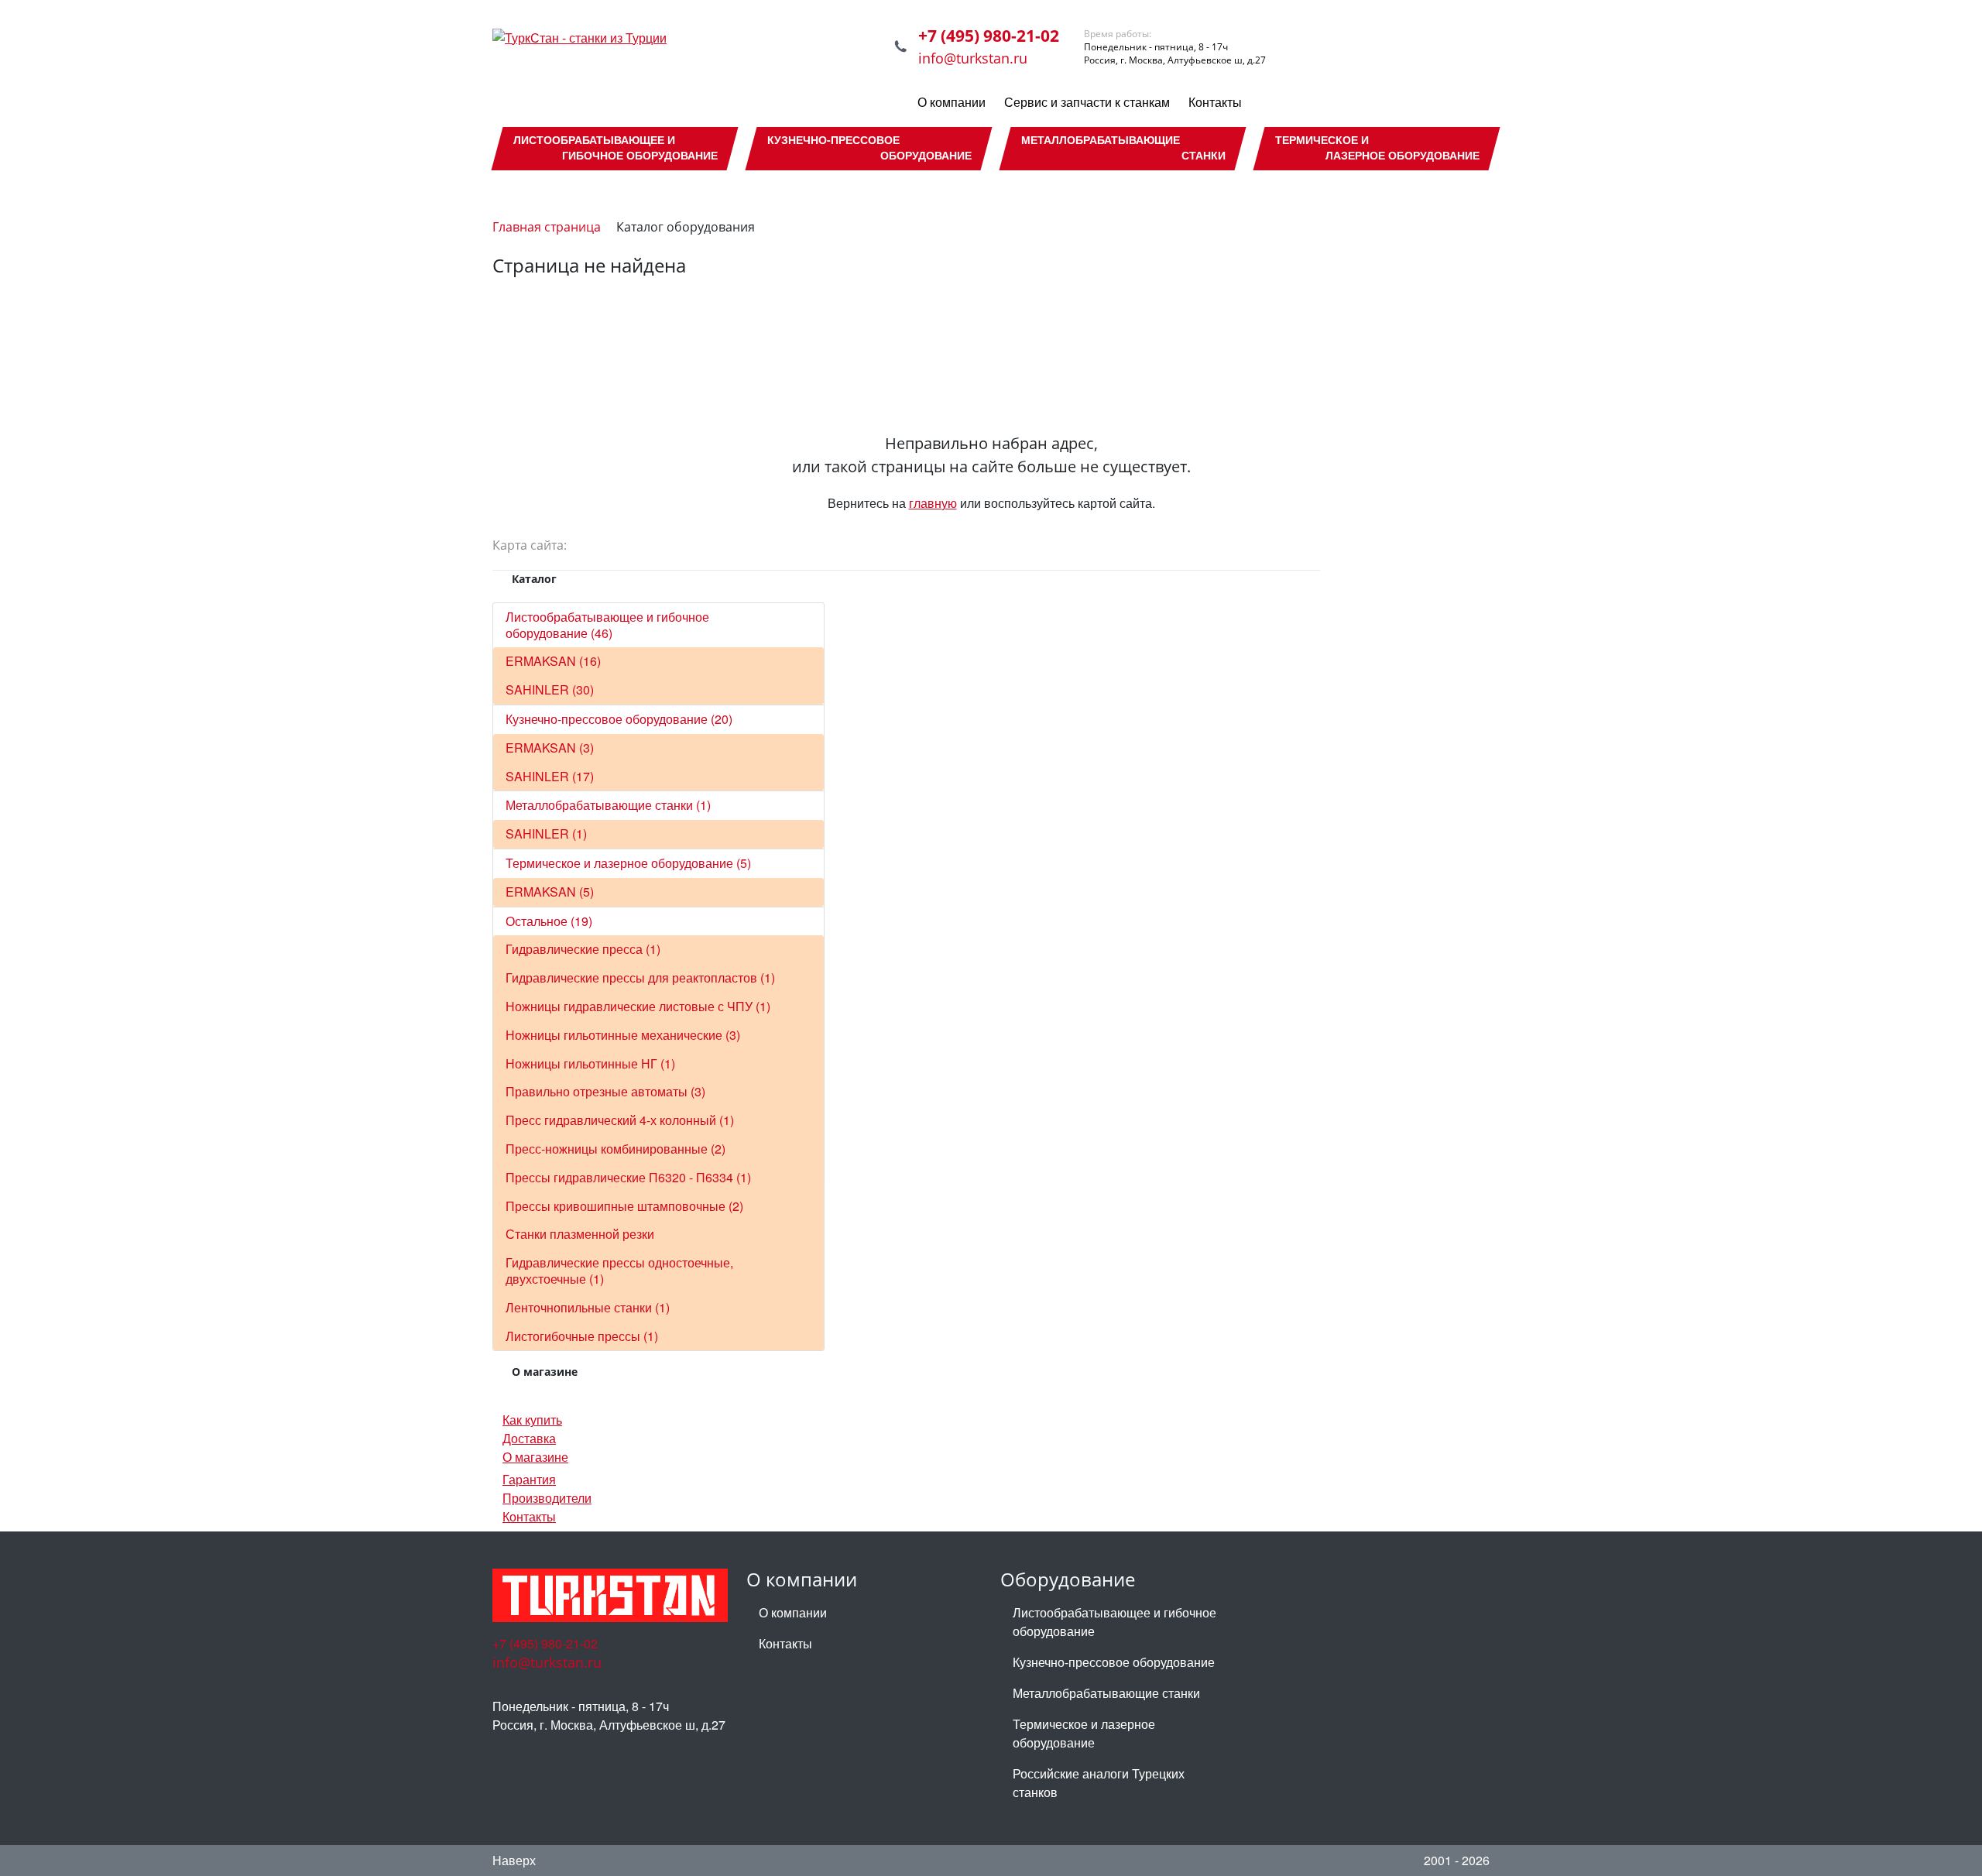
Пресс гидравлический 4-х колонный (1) (620, 1120)
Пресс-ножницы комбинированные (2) (616, 1149)
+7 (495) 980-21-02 (989, 36)
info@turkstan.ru (973, 58)
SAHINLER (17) (550, 776)
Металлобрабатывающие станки (1106, 1693)
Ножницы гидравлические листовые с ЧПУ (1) (638, 1006)
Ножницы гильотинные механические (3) (623, 1035)
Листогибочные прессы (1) (582, 1336)
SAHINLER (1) (546, 833)
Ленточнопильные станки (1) (588, 1307)
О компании (952, 102)
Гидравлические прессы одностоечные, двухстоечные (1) (619, 1271)
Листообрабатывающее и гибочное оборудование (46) (607, 625)
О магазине (535, 1457)
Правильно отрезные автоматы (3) (605, 1091)
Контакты (1215, 102)
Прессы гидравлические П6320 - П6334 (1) (628, 1177)
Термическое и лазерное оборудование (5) (628, 863)
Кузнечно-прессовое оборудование (1114, 1662)
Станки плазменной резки (580, 1234)
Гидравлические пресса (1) (583, 949)
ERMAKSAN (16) (553, 661)
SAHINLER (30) (550, 689)
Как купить (532, 1420)
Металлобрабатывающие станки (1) (608, 805)
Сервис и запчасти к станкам (1087, 102)
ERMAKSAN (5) (550, 892)
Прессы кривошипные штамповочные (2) (624, 1206)
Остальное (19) (549, 921)
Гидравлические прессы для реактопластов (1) (640, 977)
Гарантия (529, 1479)
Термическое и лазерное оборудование (1084, 1733)
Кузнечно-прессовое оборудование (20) (619, 719)
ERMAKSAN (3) (550, 748)
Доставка (529, 1438)
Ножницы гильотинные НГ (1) (590, 1063)
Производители (547, 1498)
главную (933, 503)
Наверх (514, 1860)
